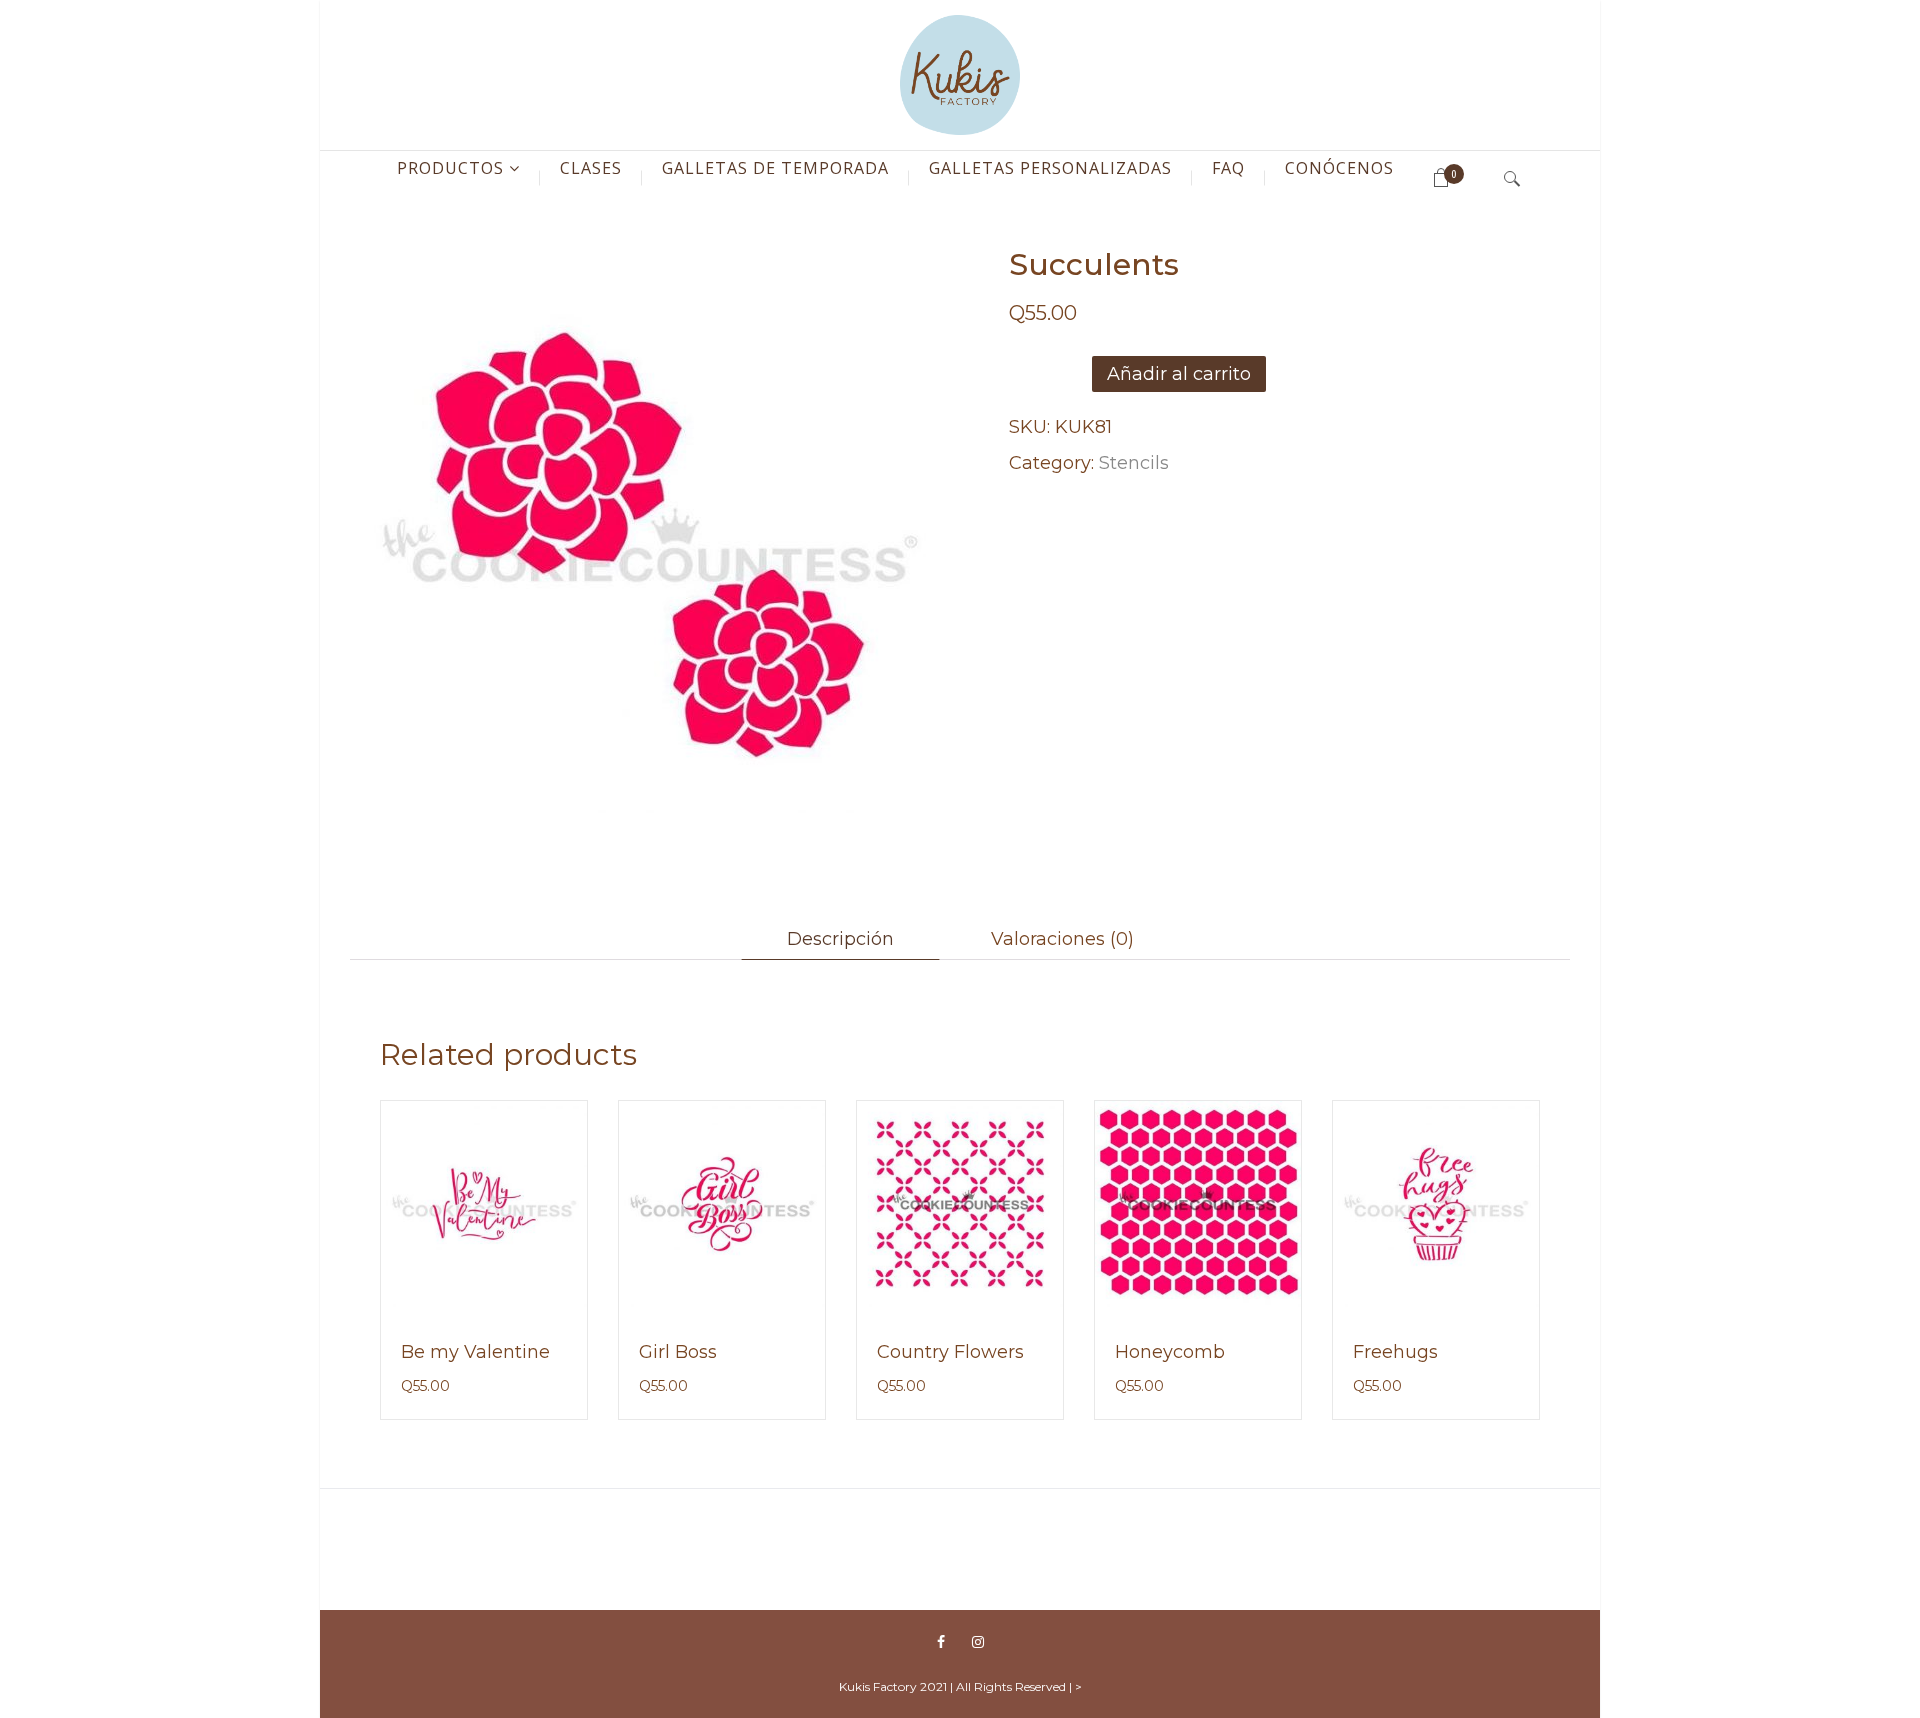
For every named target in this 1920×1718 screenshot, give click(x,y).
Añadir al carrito (1179, 374)
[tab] (840, 939)
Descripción (840, 939)
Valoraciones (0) (1062, 939)
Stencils (1134, 463)
